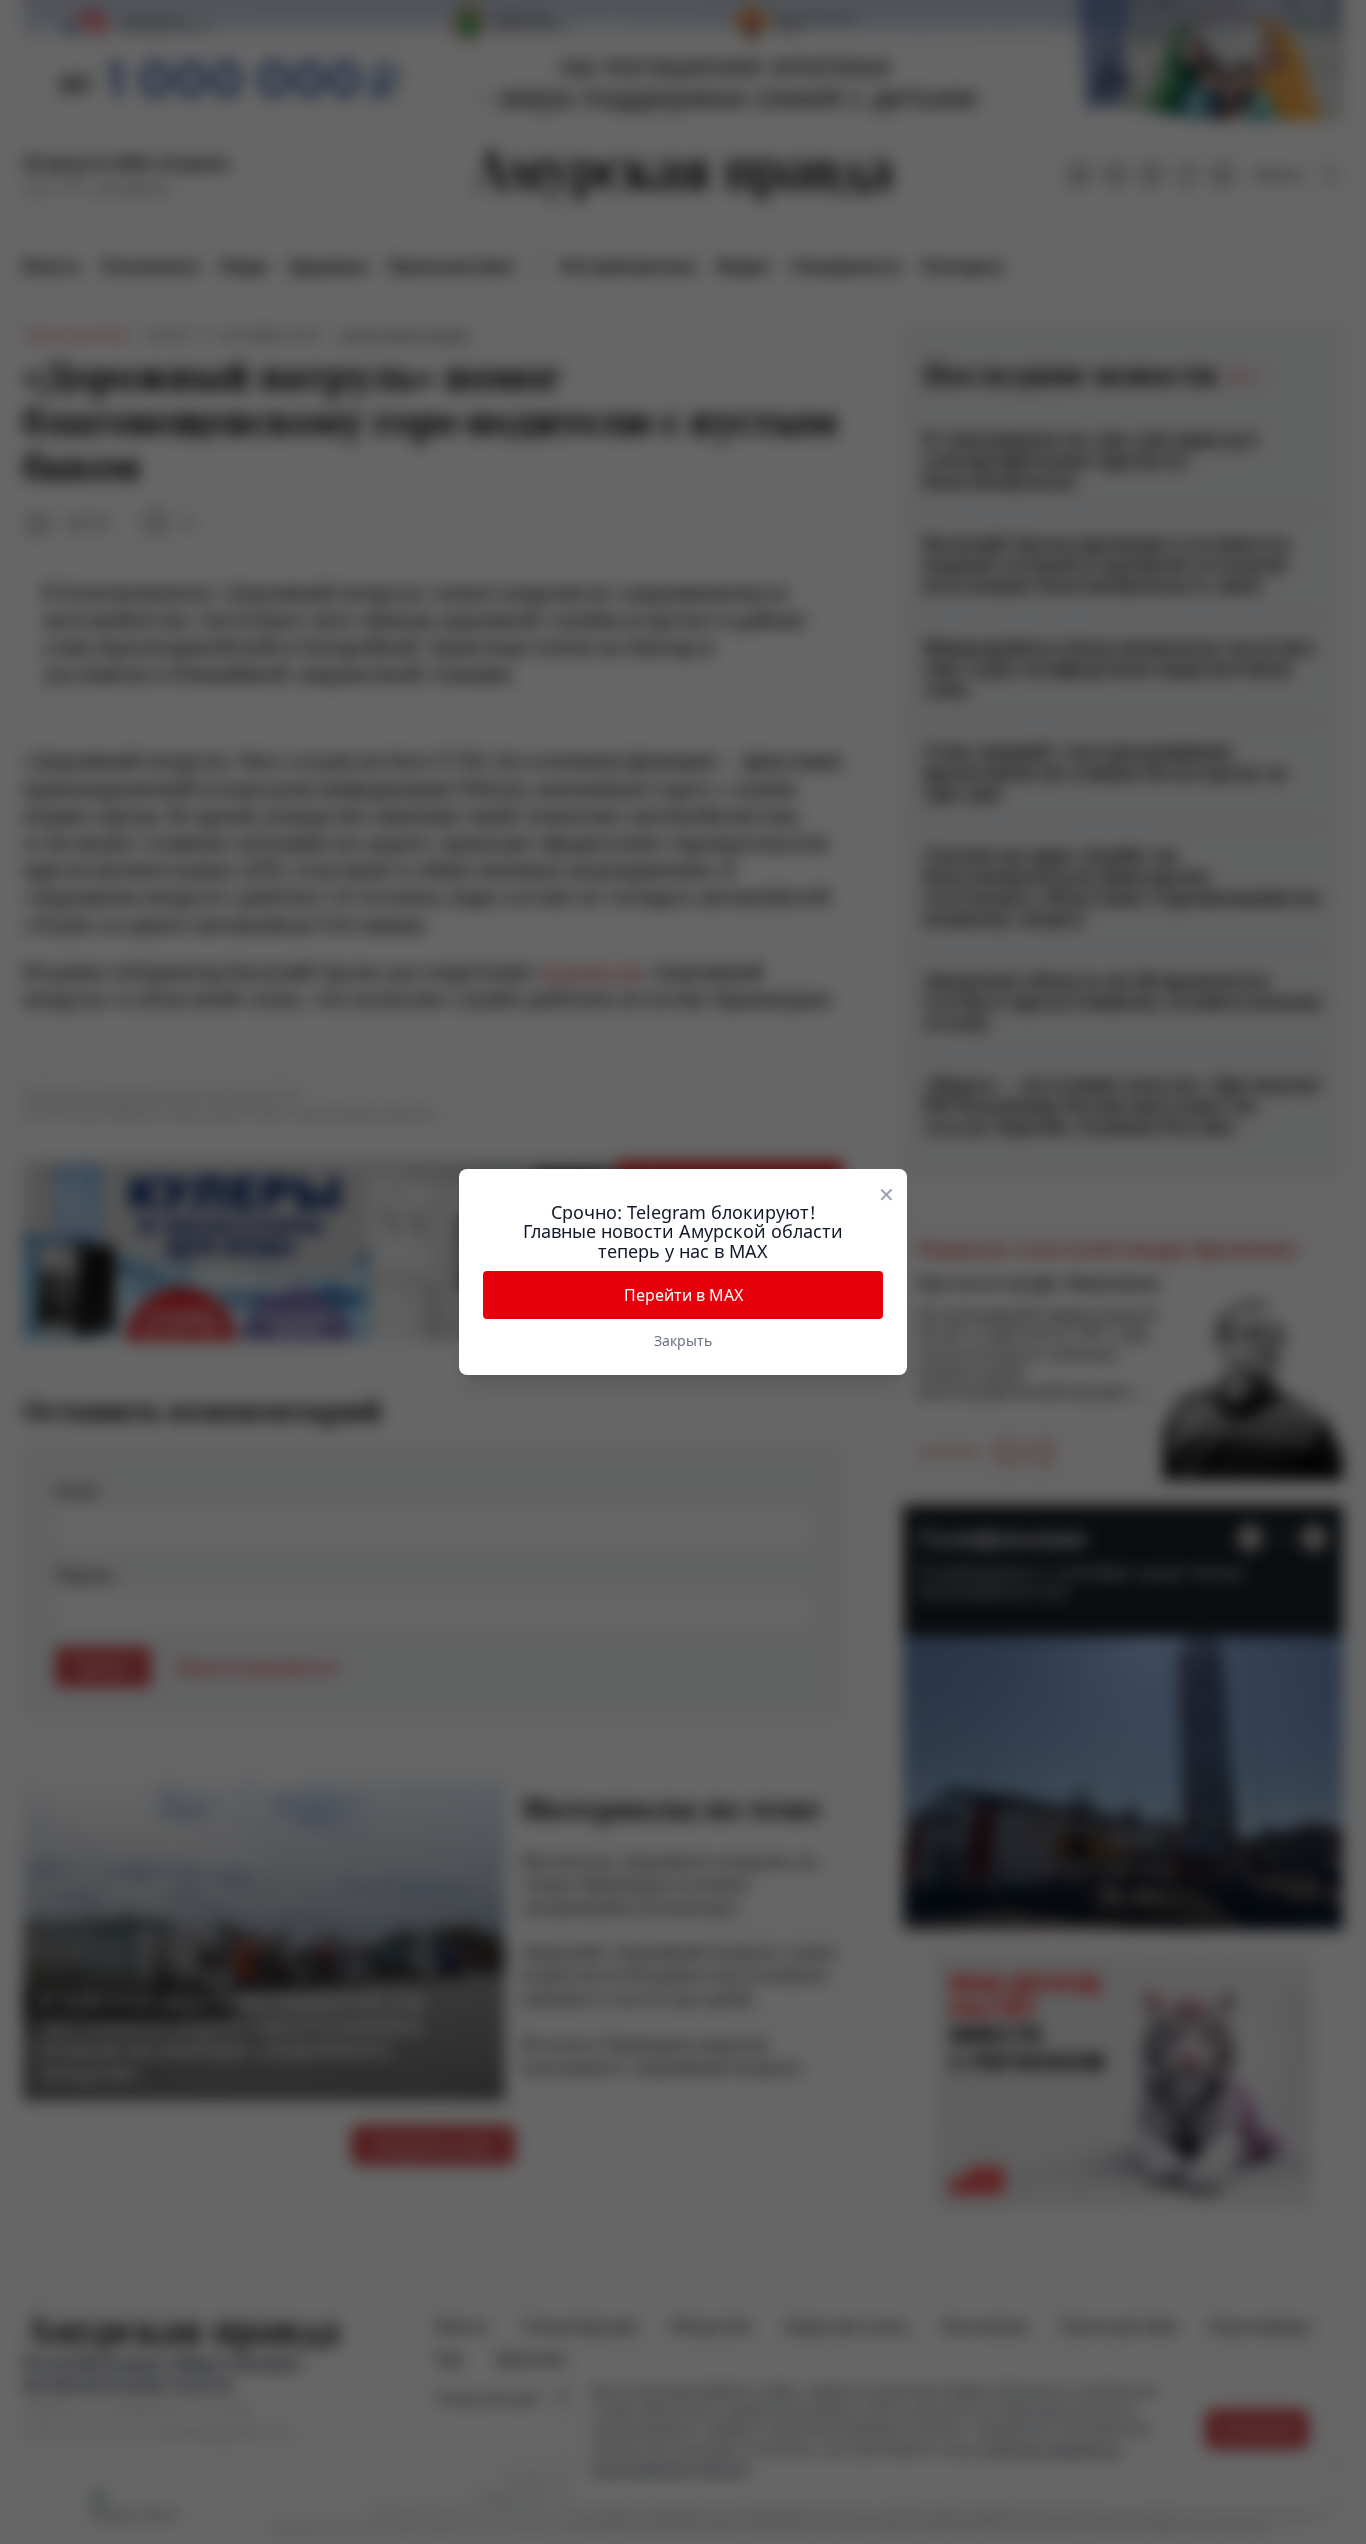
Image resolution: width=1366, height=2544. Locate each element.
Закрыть (683, 1340)
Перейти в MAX (683, 1295)
